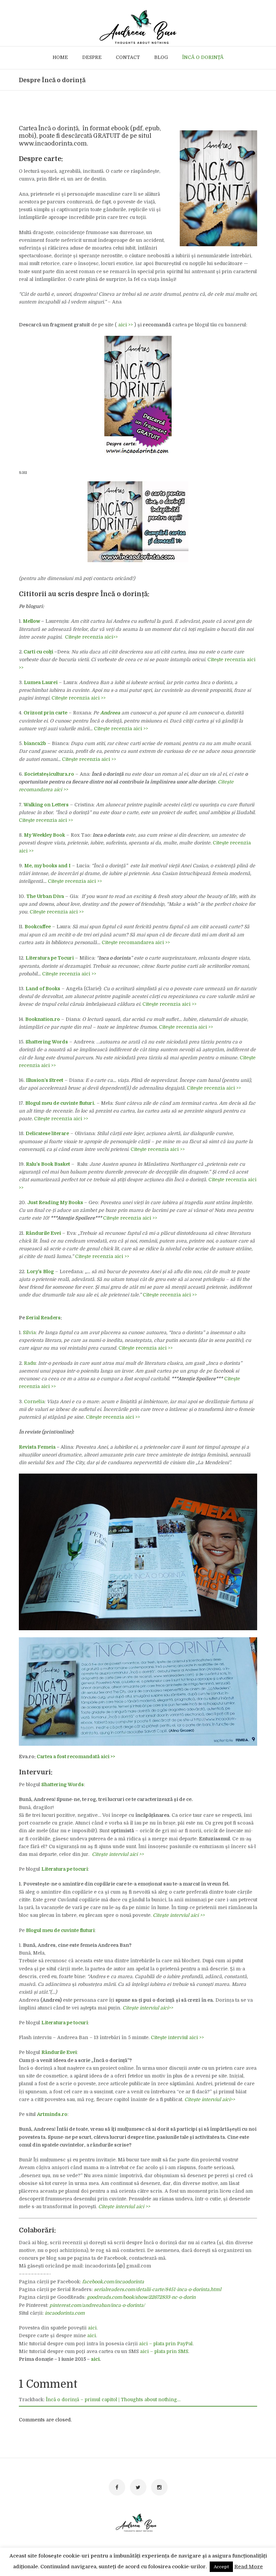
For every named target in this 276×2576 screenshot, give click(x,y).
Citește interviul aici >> (177, 2037)
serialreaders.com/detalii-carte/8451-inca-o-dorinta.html (158, 2289)
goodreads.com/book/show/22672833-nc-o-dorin (141, 2297)
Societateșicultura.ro (49, 774)
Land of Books (43, 989)
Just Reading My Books (55, 1202)
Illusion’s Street (45, 1080)
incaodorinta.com (65, 2313)
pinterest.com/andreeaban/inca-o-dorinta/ (97, 2305)
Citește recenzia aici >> (79, 698)
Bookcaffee (38, 927)
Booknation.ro (43, 1019)
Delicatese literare (47, 1133)
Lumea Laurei (41, 682)
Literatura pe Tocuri (50, 958)
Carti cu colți (38, 652)
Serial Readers (43, 1318)
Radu (30, 1363)
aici (92, 2328)
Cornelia (34, 1402)
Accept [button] (221, 2567)
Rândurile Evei (43, 1233)
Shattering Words (47, 1042)
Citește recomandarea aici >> (136, 942)
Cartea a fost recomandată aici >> (76, 1757)
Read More (249, 2567)
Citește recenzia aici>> (91, 637)
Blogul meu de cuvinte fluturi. (60, 1103)
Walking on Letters (46, 805)
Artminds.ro (52, 2114)
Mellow (31, 621)
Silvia (29, 1332)
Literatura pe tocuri (65, 2023)
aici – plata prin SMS (164, 2351)
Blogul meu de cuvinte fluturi (60, 1930)
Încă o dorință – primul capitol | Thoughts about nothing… (113, 2400)
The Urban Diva (45, 896)
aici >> (126, 325)
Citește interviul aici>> (148, 2008)
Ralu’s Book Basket (48, 1164)
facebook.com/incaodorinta (113, 2282)
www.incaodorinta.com (53, 143)
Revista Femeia (37, 1447)
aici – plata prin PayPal (166, 2344)
